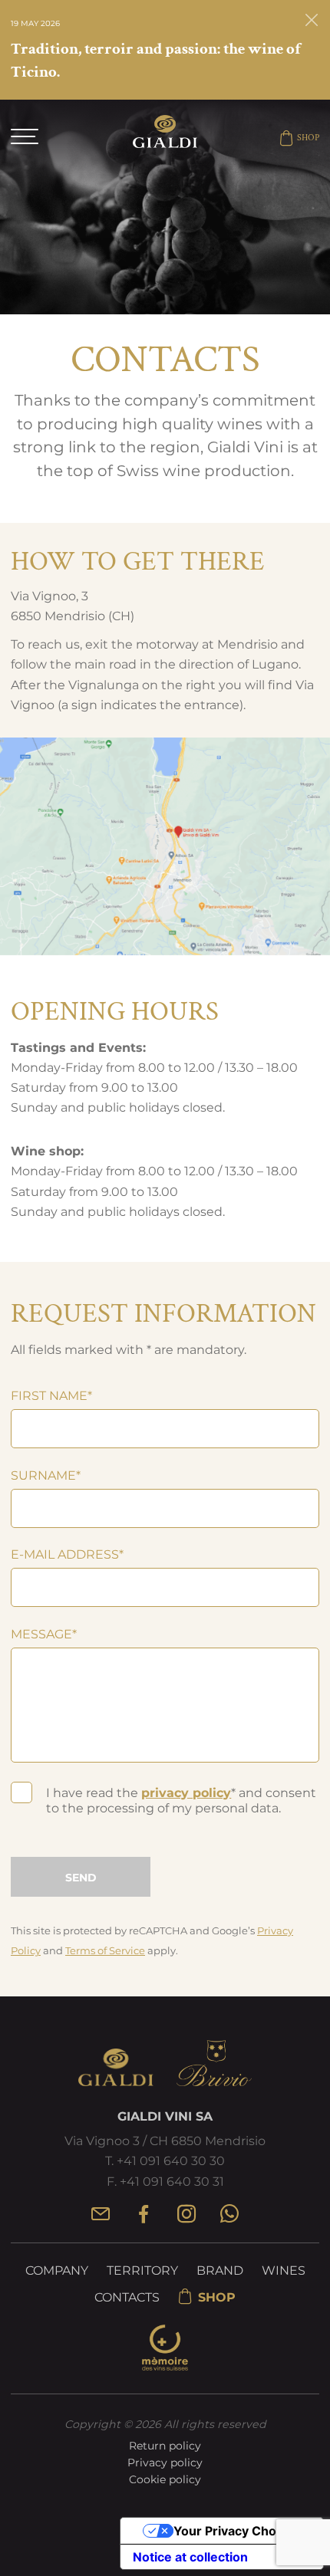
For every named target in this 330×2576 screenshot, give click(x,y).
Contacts (127, 2297)
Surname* (46, 1475)
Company (57, 2270)
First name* (51, 1395)
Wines (284, 2270)
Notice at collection (190, 2557)
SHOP (308, 138)
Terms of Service (105, 1950)
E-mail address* (67, 1554)
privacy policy (186, 1793)
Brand (220, 2270)
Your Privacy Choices (237, 2531)
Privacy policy (165, 2463)
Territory (142, 2270)
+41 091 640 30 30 (171, 2161)
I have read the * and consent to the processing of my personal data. (181, 1801)
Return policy (165, 2446)
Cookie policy (165, 2479)
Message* (44, 1634)
